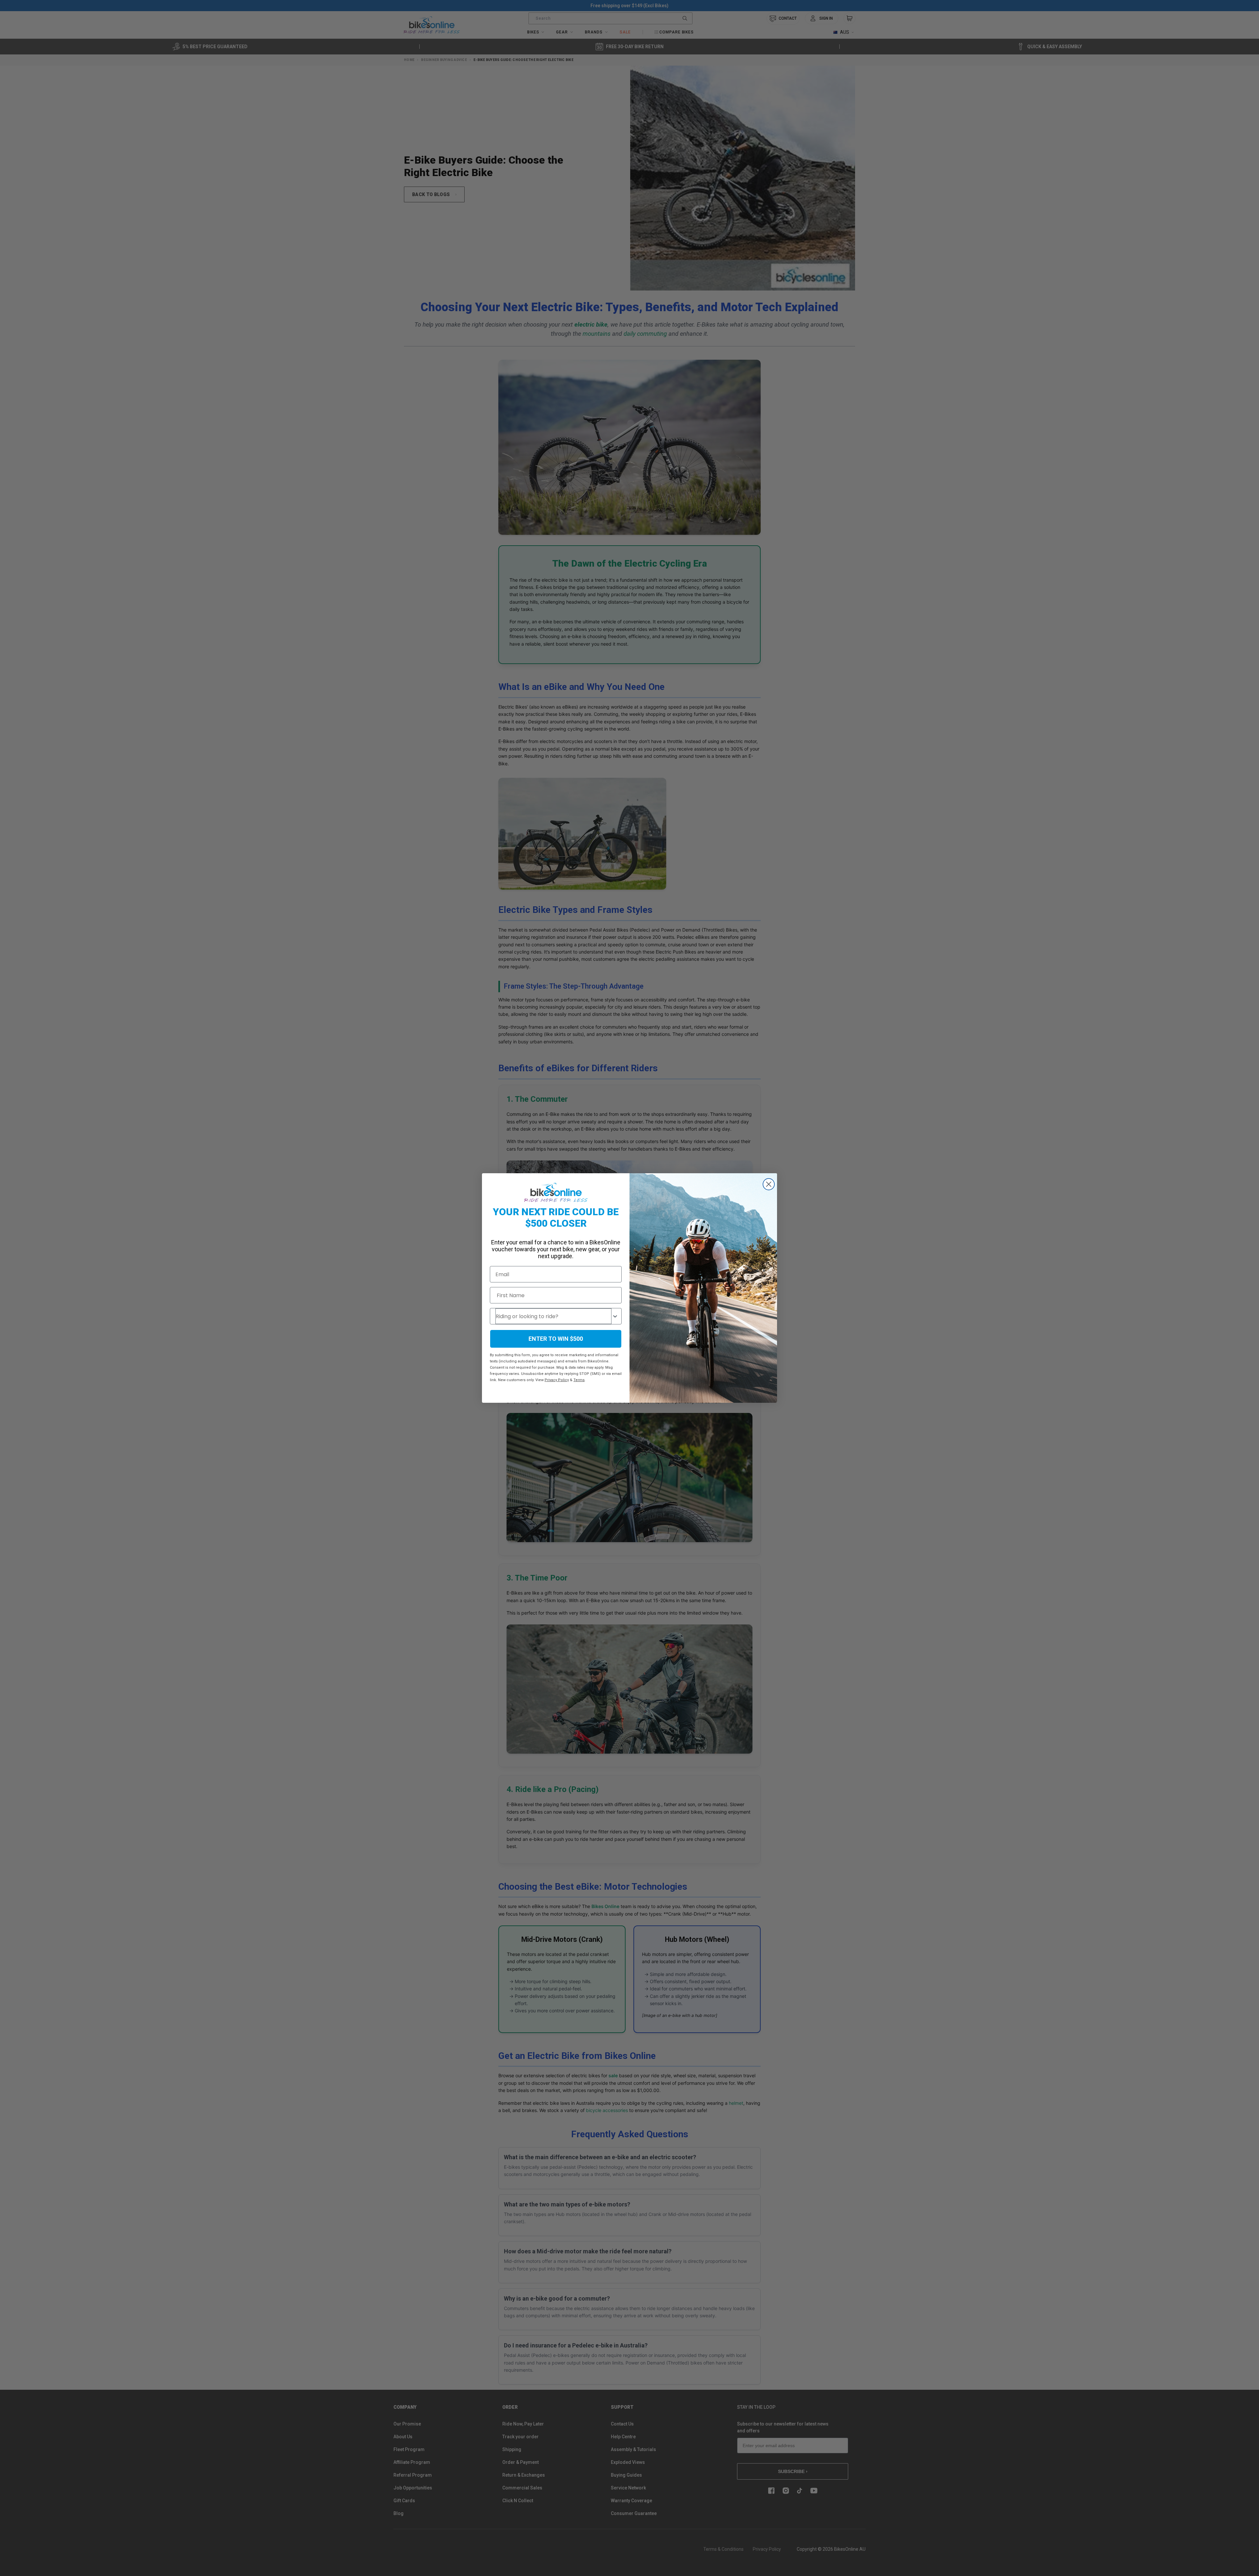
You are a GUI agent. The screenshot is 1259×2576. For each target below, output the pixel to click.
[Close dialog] (769, 1184)
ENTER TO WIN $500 (556, 1339)
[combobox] (553, 1316)
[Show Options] (615, 1316)
